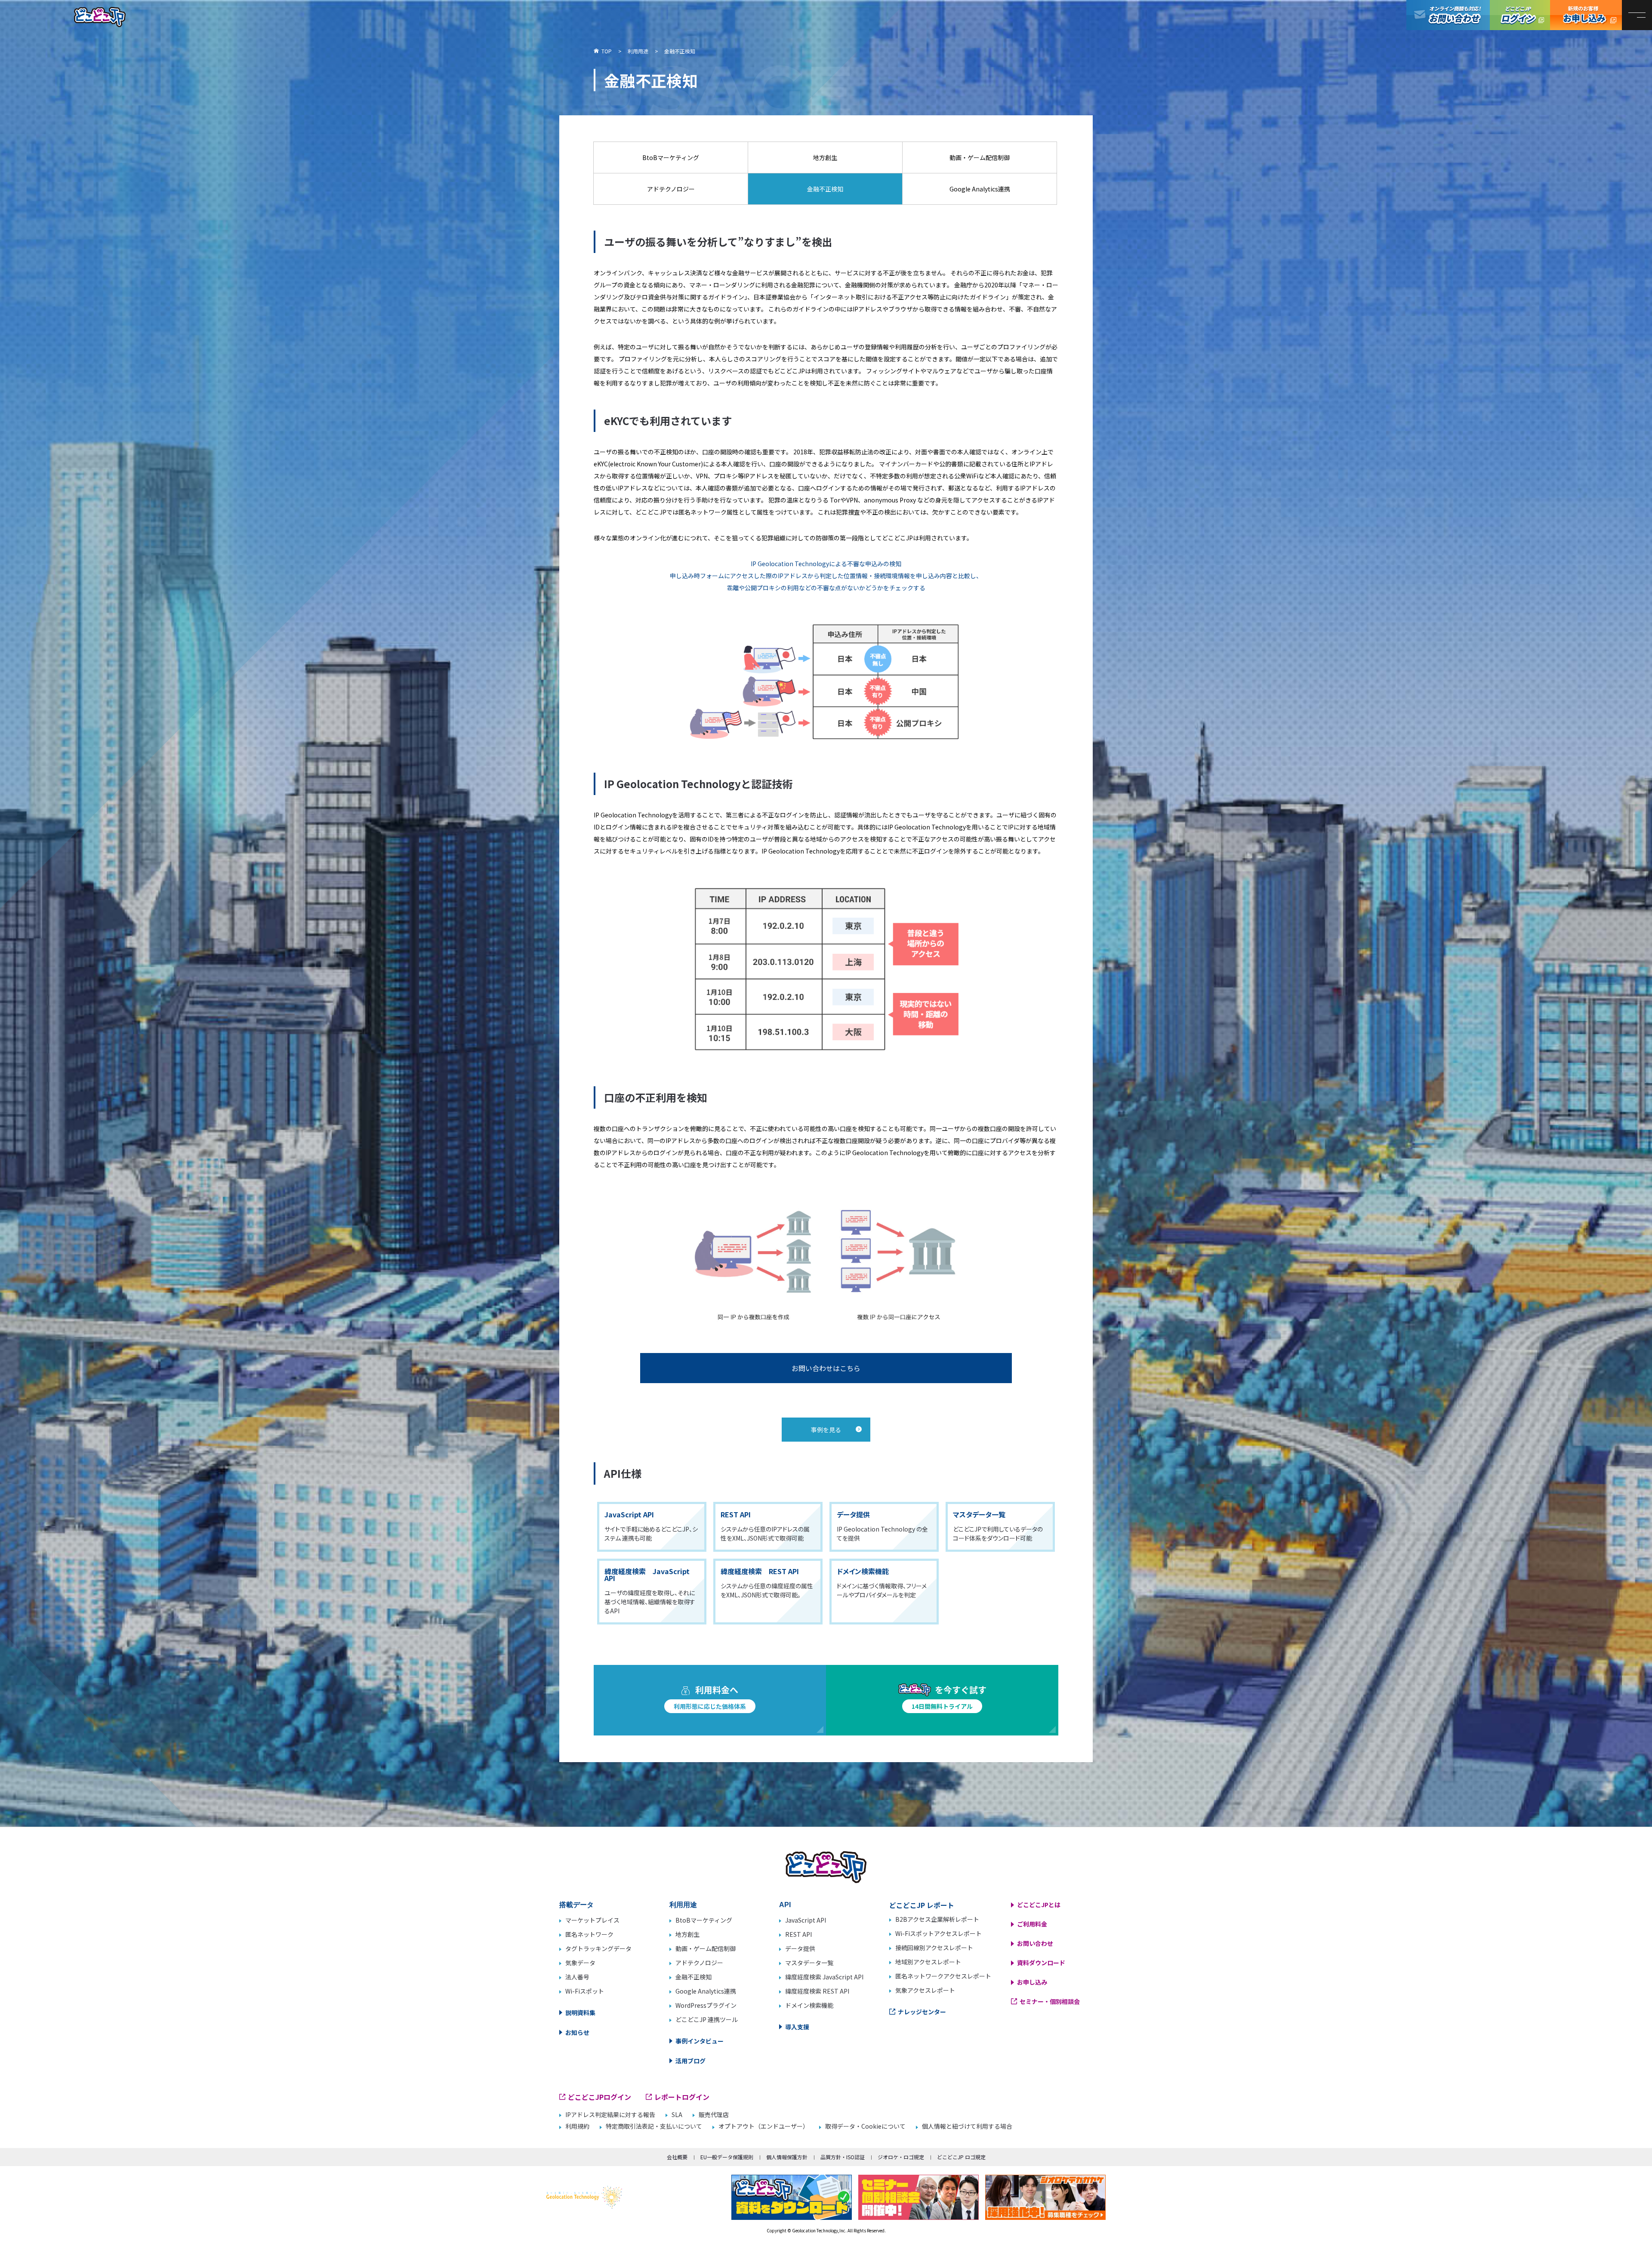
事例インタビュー (700, 2041)
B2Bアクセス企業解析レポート (937, 1919)
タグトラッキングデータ (598, 1948)
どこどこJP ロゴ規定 (961, 2157)
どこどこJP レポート (922, 1905)
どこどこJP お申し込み (1586, 15)
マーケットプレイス (592, 1920)
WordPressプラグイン (706, 2005)
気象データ (580, 1963)
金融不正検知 (693, 1977)
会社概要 (677, 2157)
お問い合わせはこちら (826, 1368)
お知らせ (577, 2032)
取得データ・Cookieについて (865, 2126)
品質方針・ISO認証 (843, 2157)
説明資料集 (580, 2013)
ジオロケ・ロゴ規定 (901, 2157)
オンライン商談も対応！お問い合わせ (1448, 15)
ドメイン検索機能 (809, 2005)
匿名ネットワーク (589, 1934)
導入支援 (797, 2027)
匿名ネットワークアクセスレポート (943, 1976)
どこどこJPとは (1039, 1905)
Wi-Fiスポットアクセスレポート (938, 1933)
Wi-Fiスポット (585, 1991)
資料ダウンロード (1041, 1963)
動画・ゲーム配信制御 (706, 1948)
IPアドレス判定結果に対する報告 (610, 2115)
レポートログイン (682, 2097)
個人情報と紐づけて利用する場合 (967, 2126)
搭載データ (576, 1905)
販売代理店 (714, 2115)
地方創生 (687, 1934)
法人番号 (577, 1977)
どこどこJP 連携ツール (707, 2019)
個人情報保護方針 (787, 2157)
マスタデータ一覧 (809, 1963)
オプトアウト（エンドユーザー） (764, 2126)
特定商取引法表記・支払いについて (654, 2126)
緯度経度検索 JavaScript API (824, 1977)
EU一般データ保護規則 (727, 2157)
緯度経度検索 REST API (817, 1991)
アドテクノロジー (699, 1963)
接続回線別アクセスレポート (934, 1948)
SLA (677, 2115)
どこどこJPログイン (1520, 15)
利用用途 (683, 1905)
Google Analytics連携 (706, 1991)
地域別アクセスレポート (928, 1962)
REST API (798, 1934)
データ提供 (800, 1948)
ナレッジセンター (922, 2012)
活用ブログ (690, 2061)
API (785, 1905)
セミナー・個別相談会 (1050, 2001)
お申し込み (1032, 1982)
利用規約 (577, 2126)
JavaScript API (806, 1920)
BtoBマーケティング (704, 1920)
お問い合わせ (1035, 1943)
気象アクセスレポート (925, 1990)
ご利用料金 (1032, 1924)
